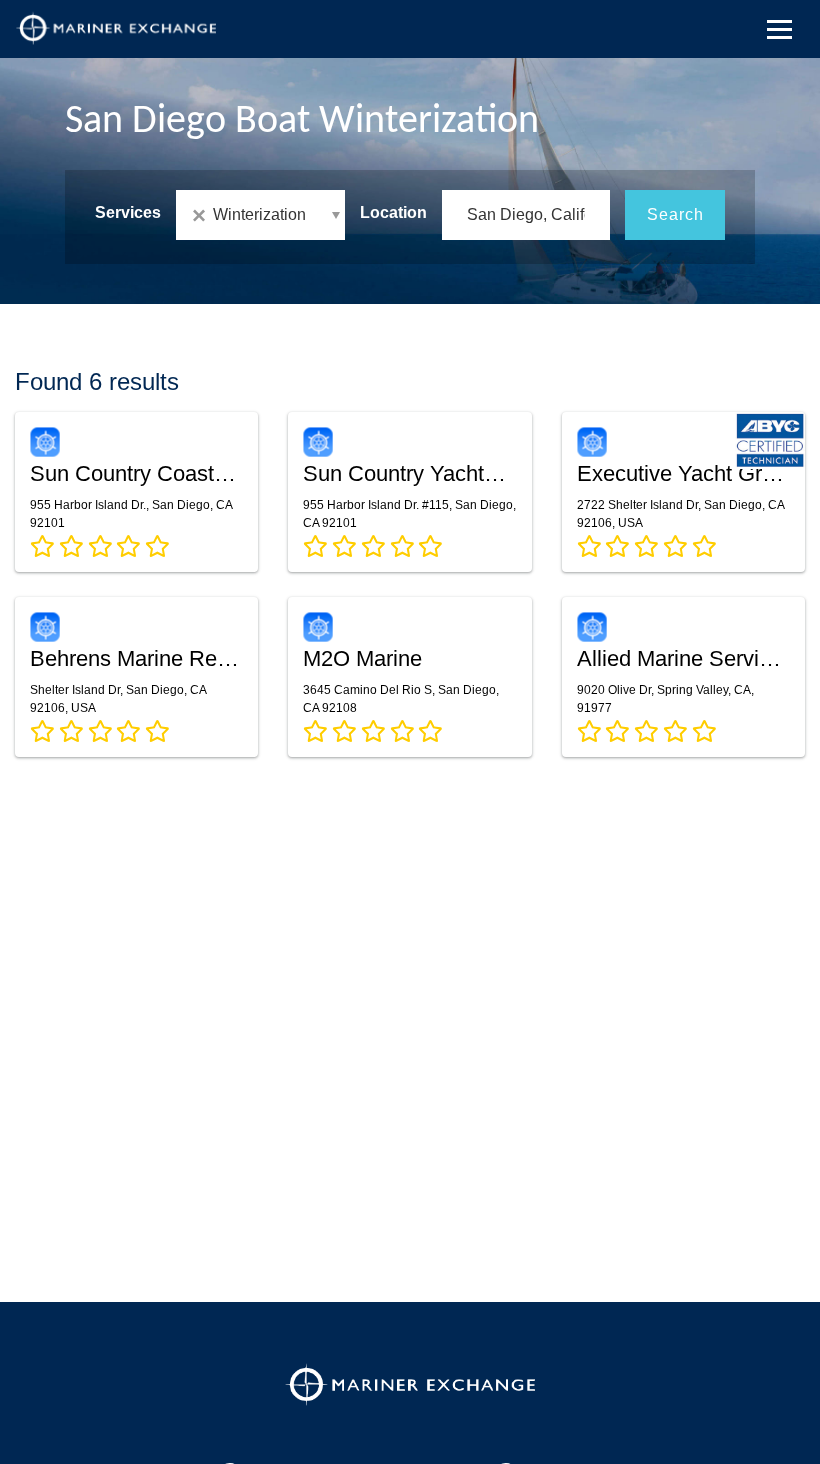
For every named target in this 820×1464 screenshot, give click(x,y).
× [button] (202, 215)
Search (675, 214)
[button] (260, 215)
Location (393, 212)
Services (128, 212)
